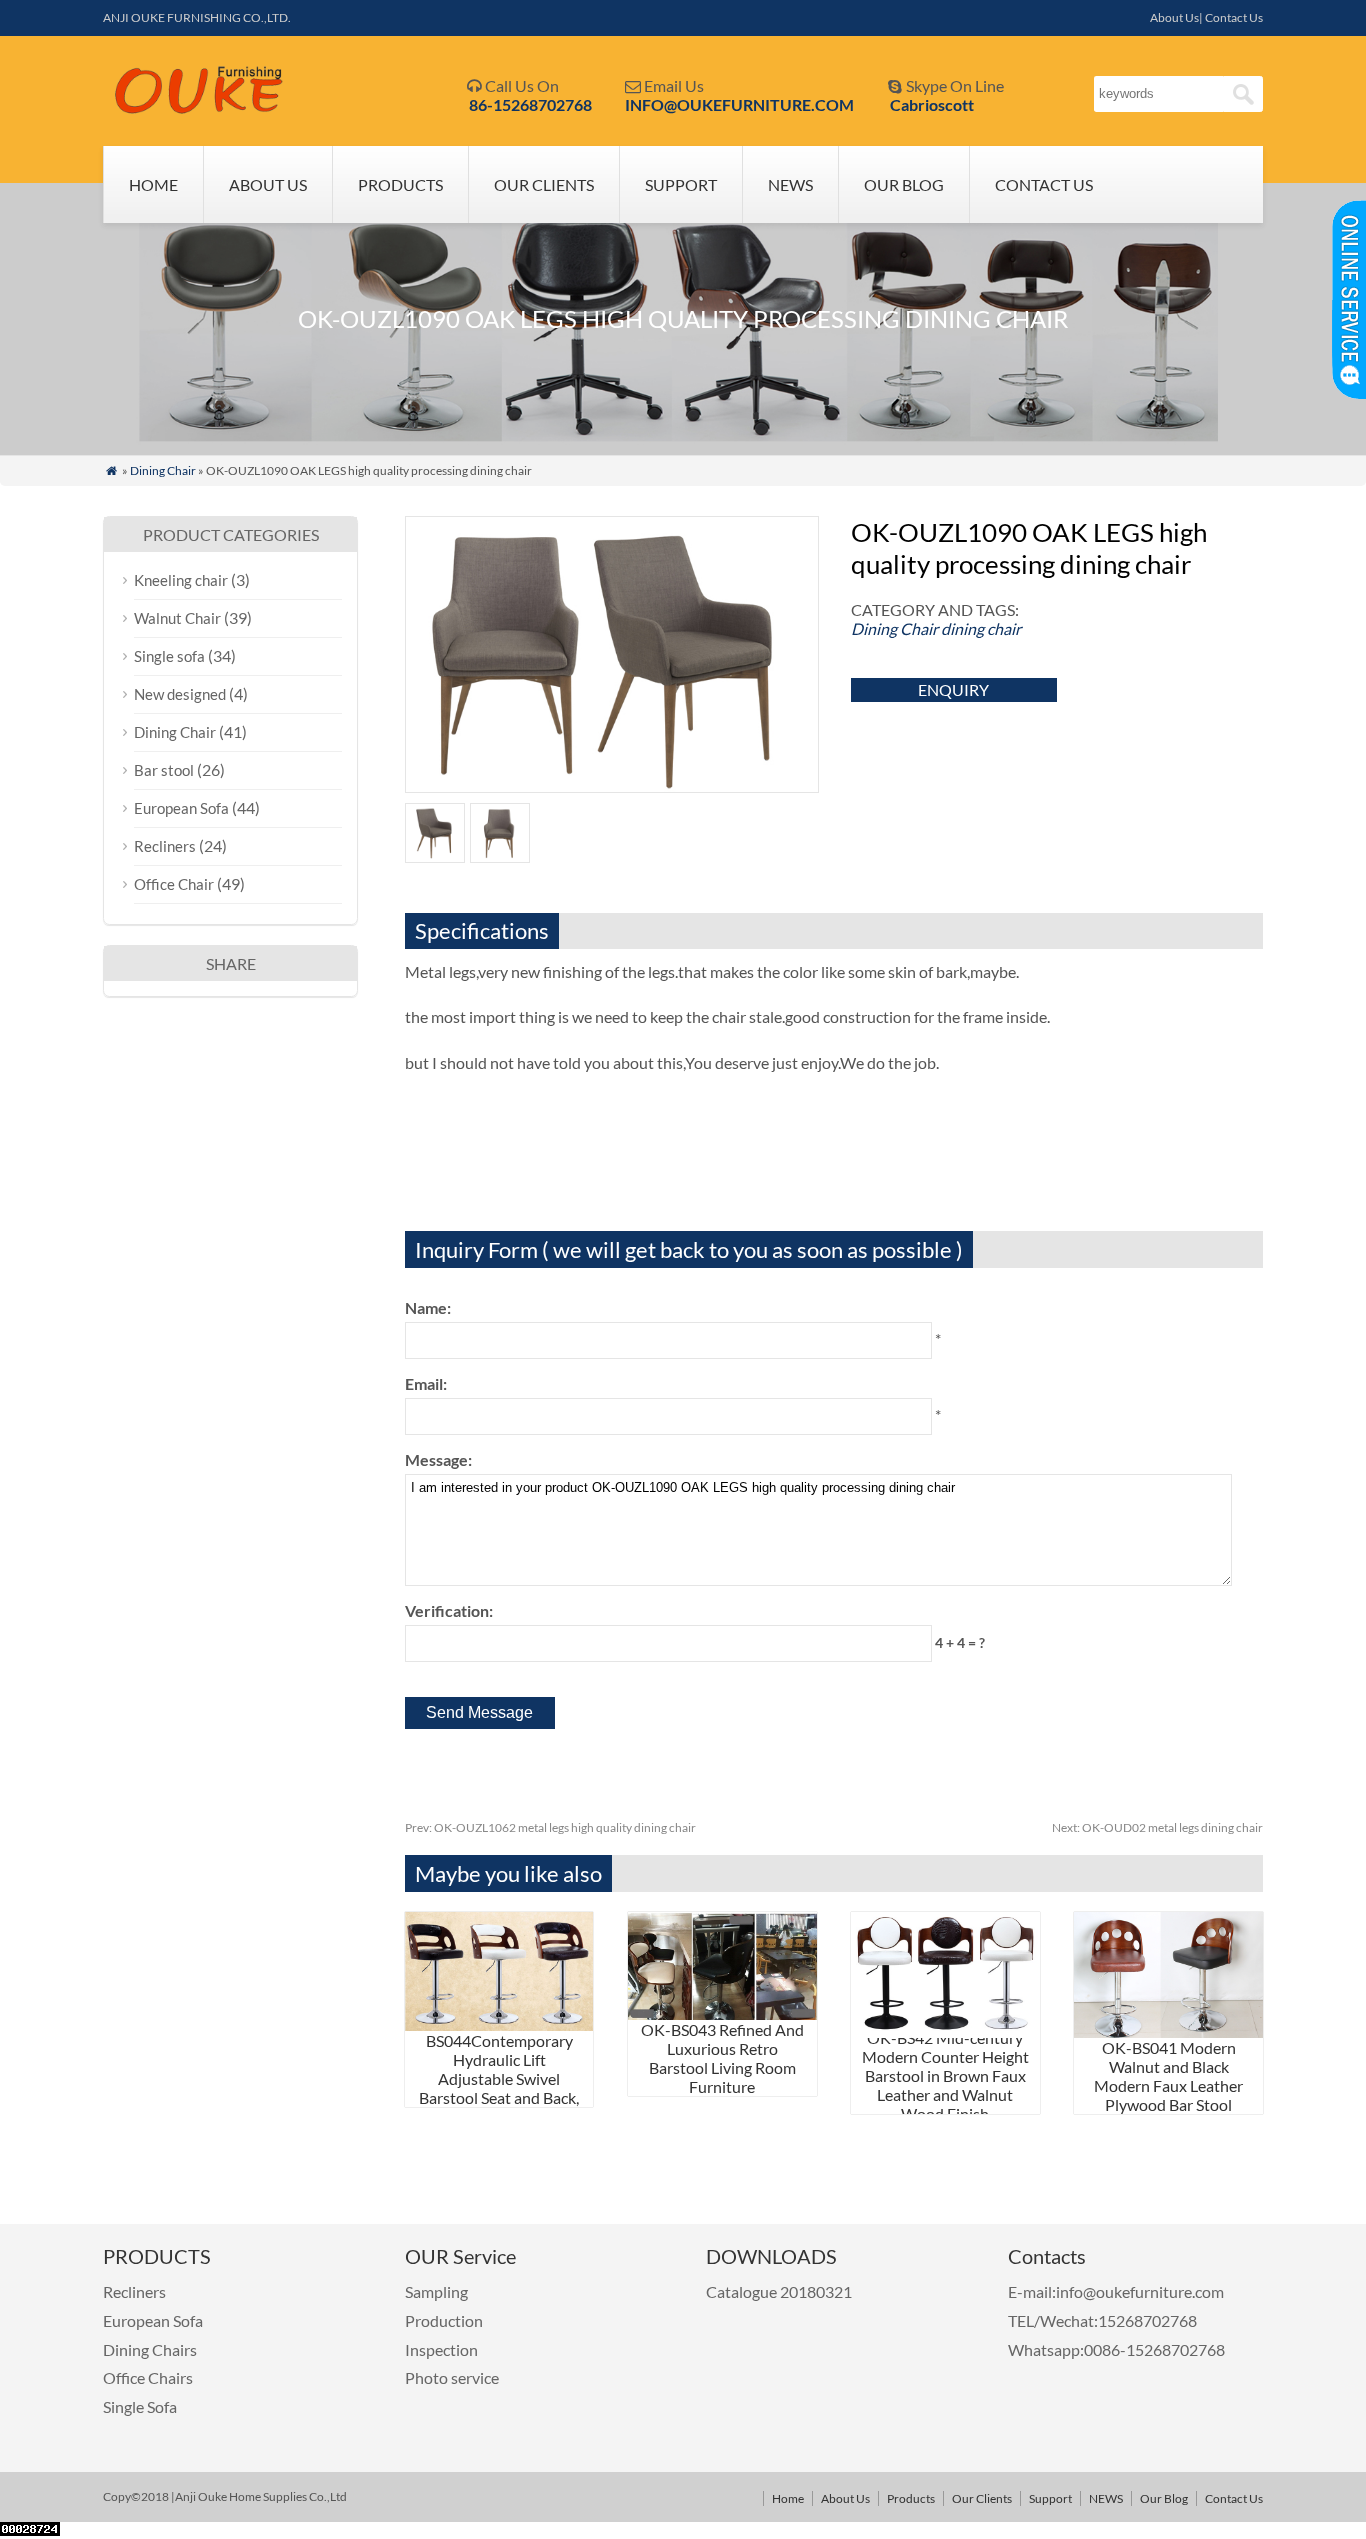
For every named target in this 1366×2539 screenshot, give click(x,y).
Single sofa (169, 656)
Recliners (165, 846)
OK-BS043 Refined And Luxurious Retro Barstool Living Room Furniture (722, 2058)
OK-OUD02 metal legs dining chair (1157, 1827)
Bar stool (164, 770)
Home (153, 184)
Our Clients (544, 184)
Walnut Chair (177, 618)
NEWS (790, 184)
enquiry (953, 689)
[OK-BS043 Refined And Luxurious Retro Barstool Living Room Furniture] (722, 2013)
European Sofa (181, 808)
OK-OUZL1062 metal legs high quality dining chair (550, 1827)
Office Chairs (148, 2377)
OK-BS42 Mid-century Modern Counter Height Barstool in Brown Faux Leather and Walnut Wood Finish (945, 2075)
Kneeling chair (181, 580)
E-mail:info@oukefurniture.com (1116, 2291)
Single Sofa (140, 2406)
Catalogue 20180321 (780, 2291)
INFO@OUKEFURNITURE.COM (739, 104)
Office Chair (174, 884)
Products (400, 184)
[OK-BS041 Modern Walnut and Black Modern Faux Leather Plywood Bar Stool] (1168, 2031)
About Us (268, 184)
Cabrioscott (932, 104)
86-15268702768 (530, 104)
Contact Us (1044, 184)
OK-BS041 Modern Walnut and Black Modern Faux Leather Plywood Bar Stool (1168, 2076)
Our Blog (904, 184)
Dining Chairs (150, 2349)
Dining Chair (163, 470)
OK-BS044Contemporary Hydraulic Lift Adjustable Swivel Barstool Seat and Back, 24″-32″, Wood (499, 2069)
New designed (180, 694)
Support (681, 184)
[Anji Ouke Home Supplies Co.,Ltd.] (199, 109)
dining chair (981, 628)
